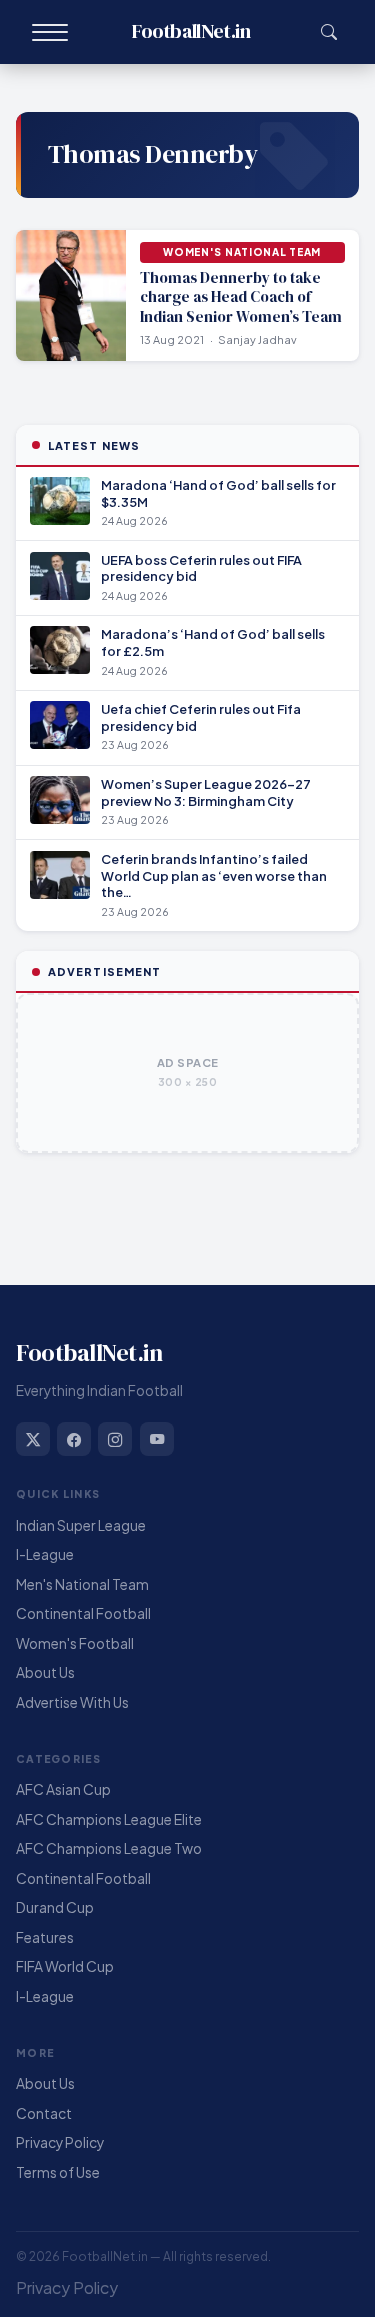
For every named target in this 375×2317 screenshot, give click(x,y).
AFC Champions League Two (109, 1848)
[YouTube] (157, 1439)
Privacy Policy (60, 2142)
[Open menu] (50, 32)
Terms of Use (58, 2172)
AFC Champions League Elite (109, 1819)
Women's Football (75, 1643)
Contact (44, 2113)
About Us (45, 1672)
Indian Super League (81, 1525)
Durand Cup (55, 1907)
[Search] (328, 32)
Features (45, 1937)
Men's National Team (82, 1584)
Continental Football (83, 1613)
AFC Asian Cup (63, 1789)
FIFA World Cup (65, 1966)
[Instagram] (115, 1439)
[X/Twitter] (33, 1439)
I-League (45, 1554)
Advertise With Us (72, 1702)
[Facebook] (74, 1439)
